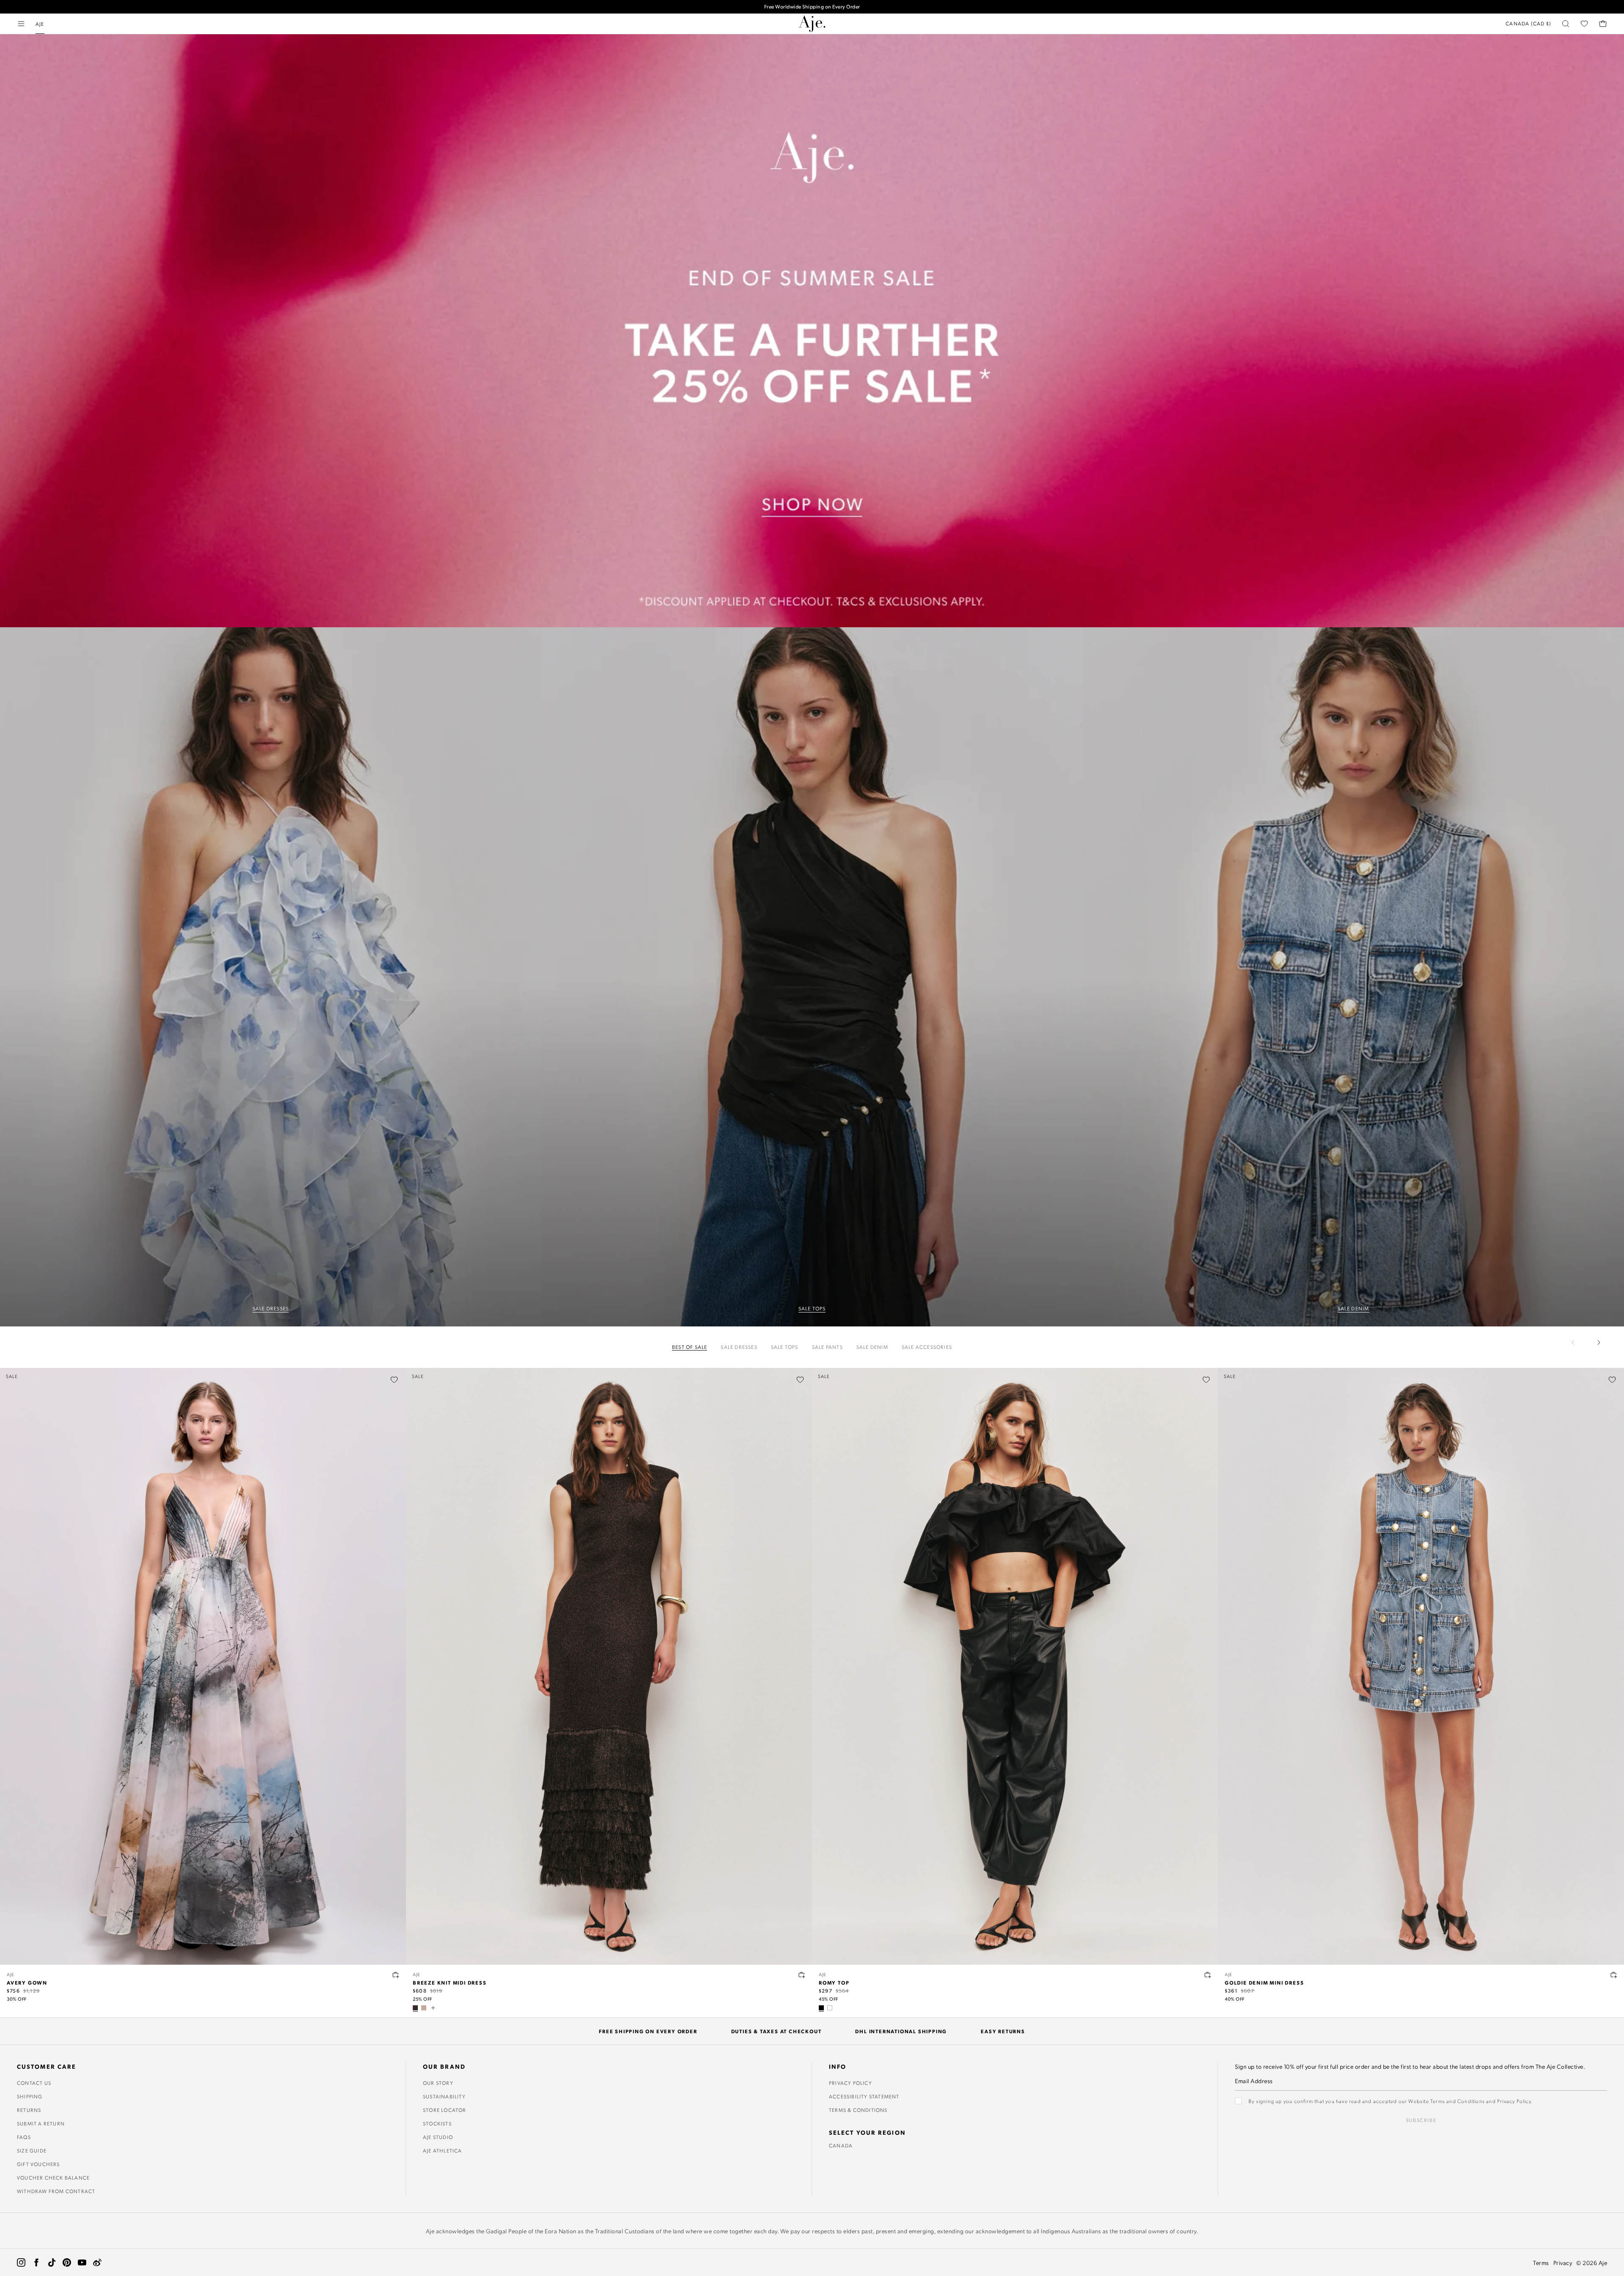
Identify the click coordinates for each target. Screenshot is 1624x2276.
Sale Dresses (739, 1347)
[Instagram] (21, 2262)
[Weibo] (97, 2262)
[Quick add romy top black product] (1208, 1975)
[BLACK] (821, 2008)
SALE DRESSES (271, 1308)
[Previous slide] (1578, 1343)
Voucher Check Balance (53, 2177)
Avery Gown (27, 1982)
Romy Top (834, 1982)
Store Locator (445, 2110)
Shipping (30, 2096)
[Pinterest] (67, 2262)
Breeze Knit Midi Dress (450, 1982)
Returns (29, 2110)
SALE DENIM (1354, 1308)
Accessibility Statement (864, 2096)
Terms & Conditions (858, 2110)
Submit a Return (41, 2123)
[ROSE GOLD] (424, 2008)
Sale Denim (872, 1347)
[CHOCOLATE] (415, 2008)
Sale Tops (785, 1347)
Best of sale (690, 1347)
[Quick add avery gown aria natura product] (396, 1975)
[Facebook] (36, 2262)
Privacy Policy (850, 2083)
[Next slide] (1599, 1343)
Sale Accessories (927, 1347)
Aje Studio (438, 2137)
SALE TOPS (812, 1308)
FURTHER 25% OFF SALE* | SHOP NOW (812, 7)
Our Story (438, 2083)
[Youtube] (82, 2262)
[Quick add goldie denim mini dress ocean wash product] (1614, 1975)
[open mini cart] (1603, 24)
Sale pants (827, 1347)
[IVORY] (830, 2008)
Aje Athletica (443, 2150)
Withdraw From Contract (56, 2191)
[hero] (271, 977)
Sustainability (444, 2096)
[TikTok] (52, 2262)
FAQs (24, 2137)
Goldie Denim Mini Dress (1264, 1982)
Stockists (437, 2123)
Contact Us (34, 2083)
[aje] (812, 24)
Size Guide (32, 2150)
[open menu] (21, 24)
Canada (841, 2145)
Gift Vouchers (38, 2164)
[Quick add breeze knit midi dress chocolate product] (802, 1975)
